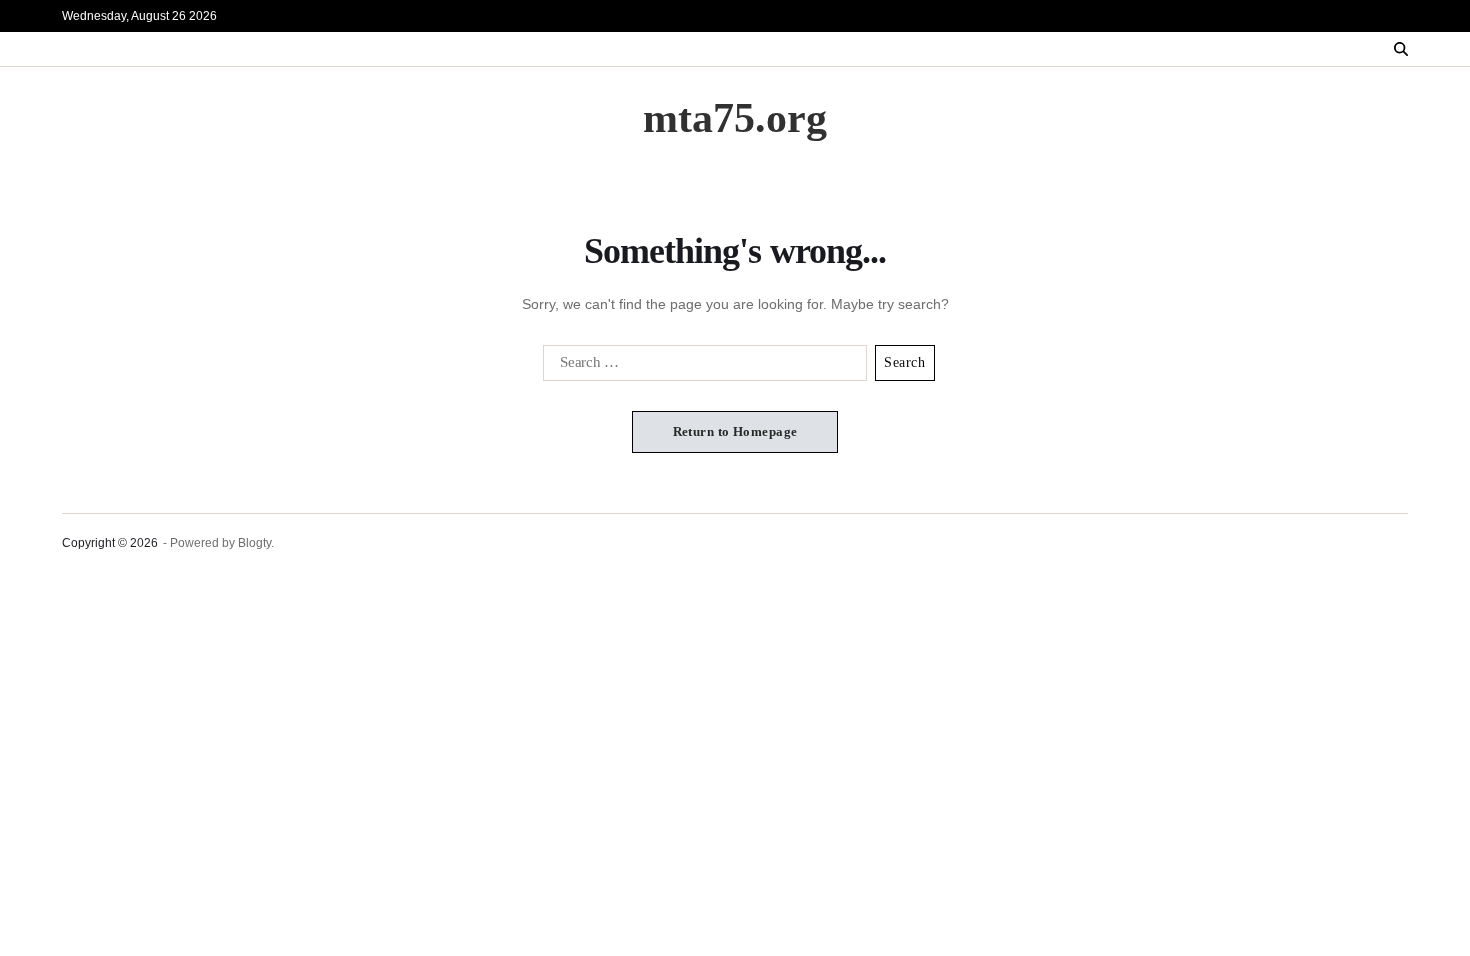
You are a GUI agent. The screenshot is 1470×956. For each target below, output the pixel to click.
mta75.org (735, 118)
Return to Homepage (735, 431)
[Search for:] (701, 367)
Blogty (254, 543)
